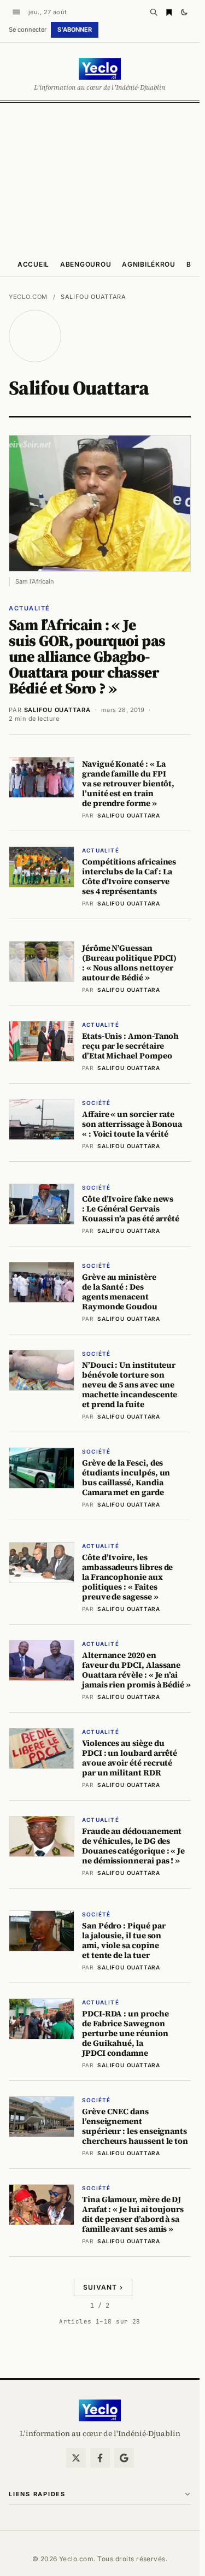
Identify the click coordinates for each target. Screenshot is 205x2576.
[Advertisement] (102, 177)
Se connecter (28, 30)
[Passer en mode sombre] (184, 12)
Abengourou (86, 264)
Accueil (33, 264)
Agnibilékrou (149, 264)
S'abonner (75, 30)
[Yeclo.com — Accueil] (100, 2410)
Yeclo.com (28, 297)
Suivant (103, 2287)
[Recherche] (154, 12)
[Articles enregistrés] (169, 12)
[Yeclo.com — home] (100, 69)
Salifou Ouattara (57, 710)
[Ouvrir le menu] (16, 12)
